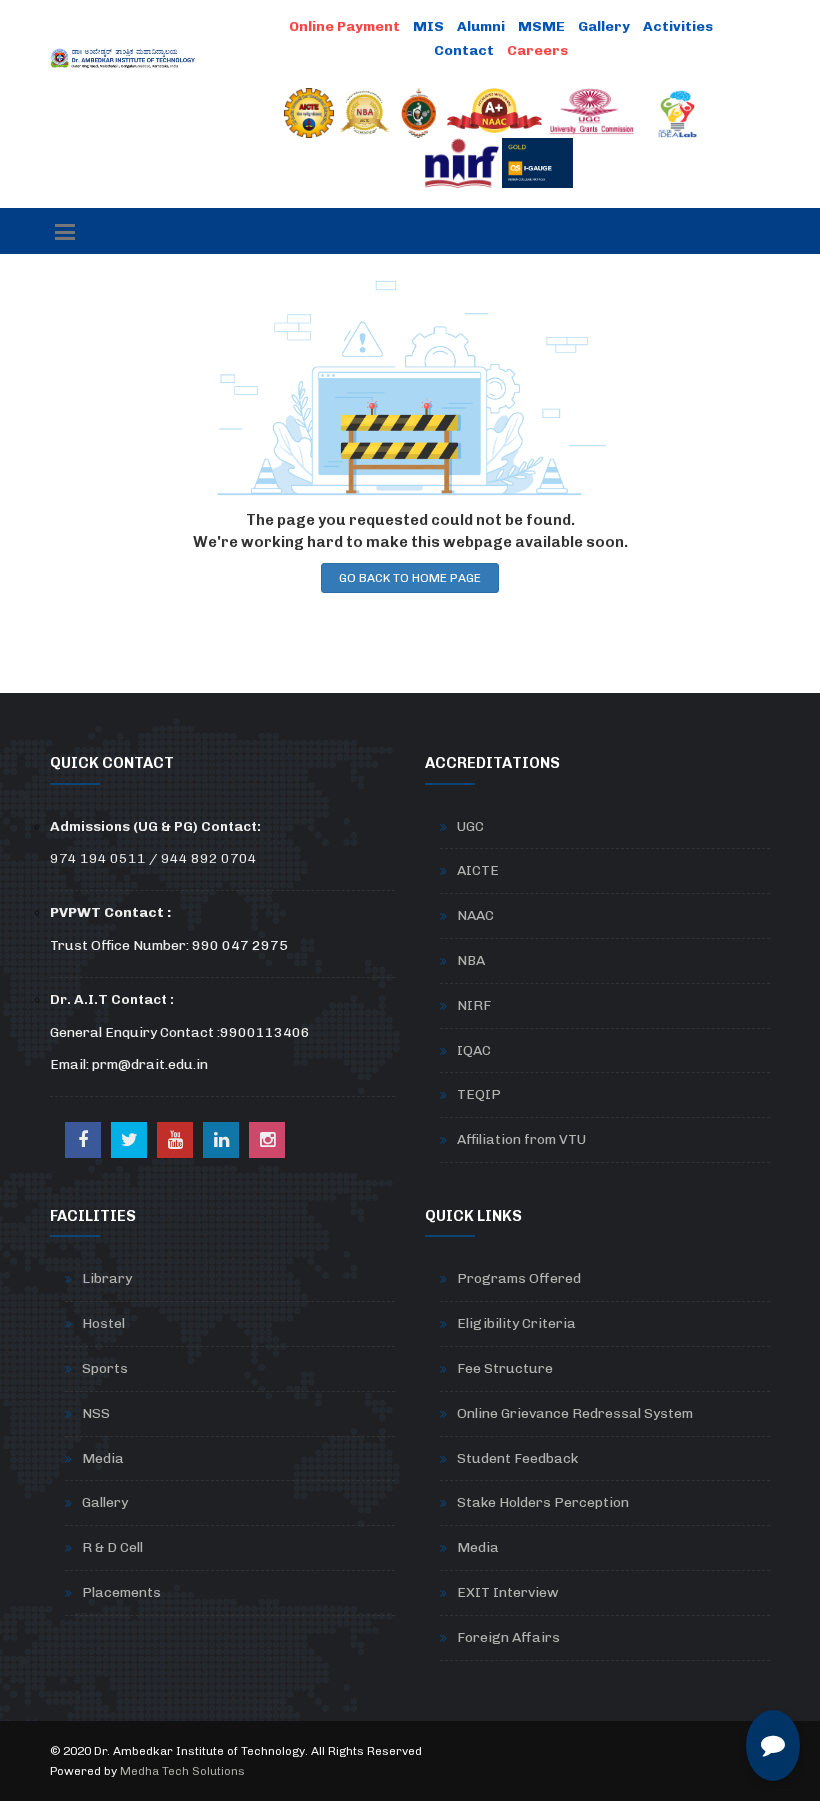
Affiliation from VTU (521, 1139)
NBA (471, 960)
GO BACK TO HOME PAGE (410, 578)
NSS (96, 1413)
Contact (464, 50)
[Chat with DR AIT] (773, 1745)
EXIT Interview (508, 1592)
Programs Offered (519, 1278)
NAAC (475, 915)
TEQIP (479, 1094)
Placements (121, 1592)
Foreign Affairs (508, 1637)
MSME (541, 26)
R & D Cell (112, 1547)
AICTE (478, 870)
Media (103, 1458)
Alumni (481, 26)
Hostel (103, 1323)
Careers (537, 50)
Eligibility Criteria (516, 1323)
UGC (470, 826)
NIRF (474, 1005)
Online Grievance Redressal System (575, 1413)
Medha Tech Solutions (182, 1771)
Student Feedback (517, 1458)
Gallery (604, 26)
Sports (105, 1368)
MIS (428, 26)
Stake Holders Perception (543, 1502)
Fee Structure (505, 1368)
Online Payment (344, 26)
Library (107, 1278)
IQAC (474, 1050)
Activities (678, 26)
